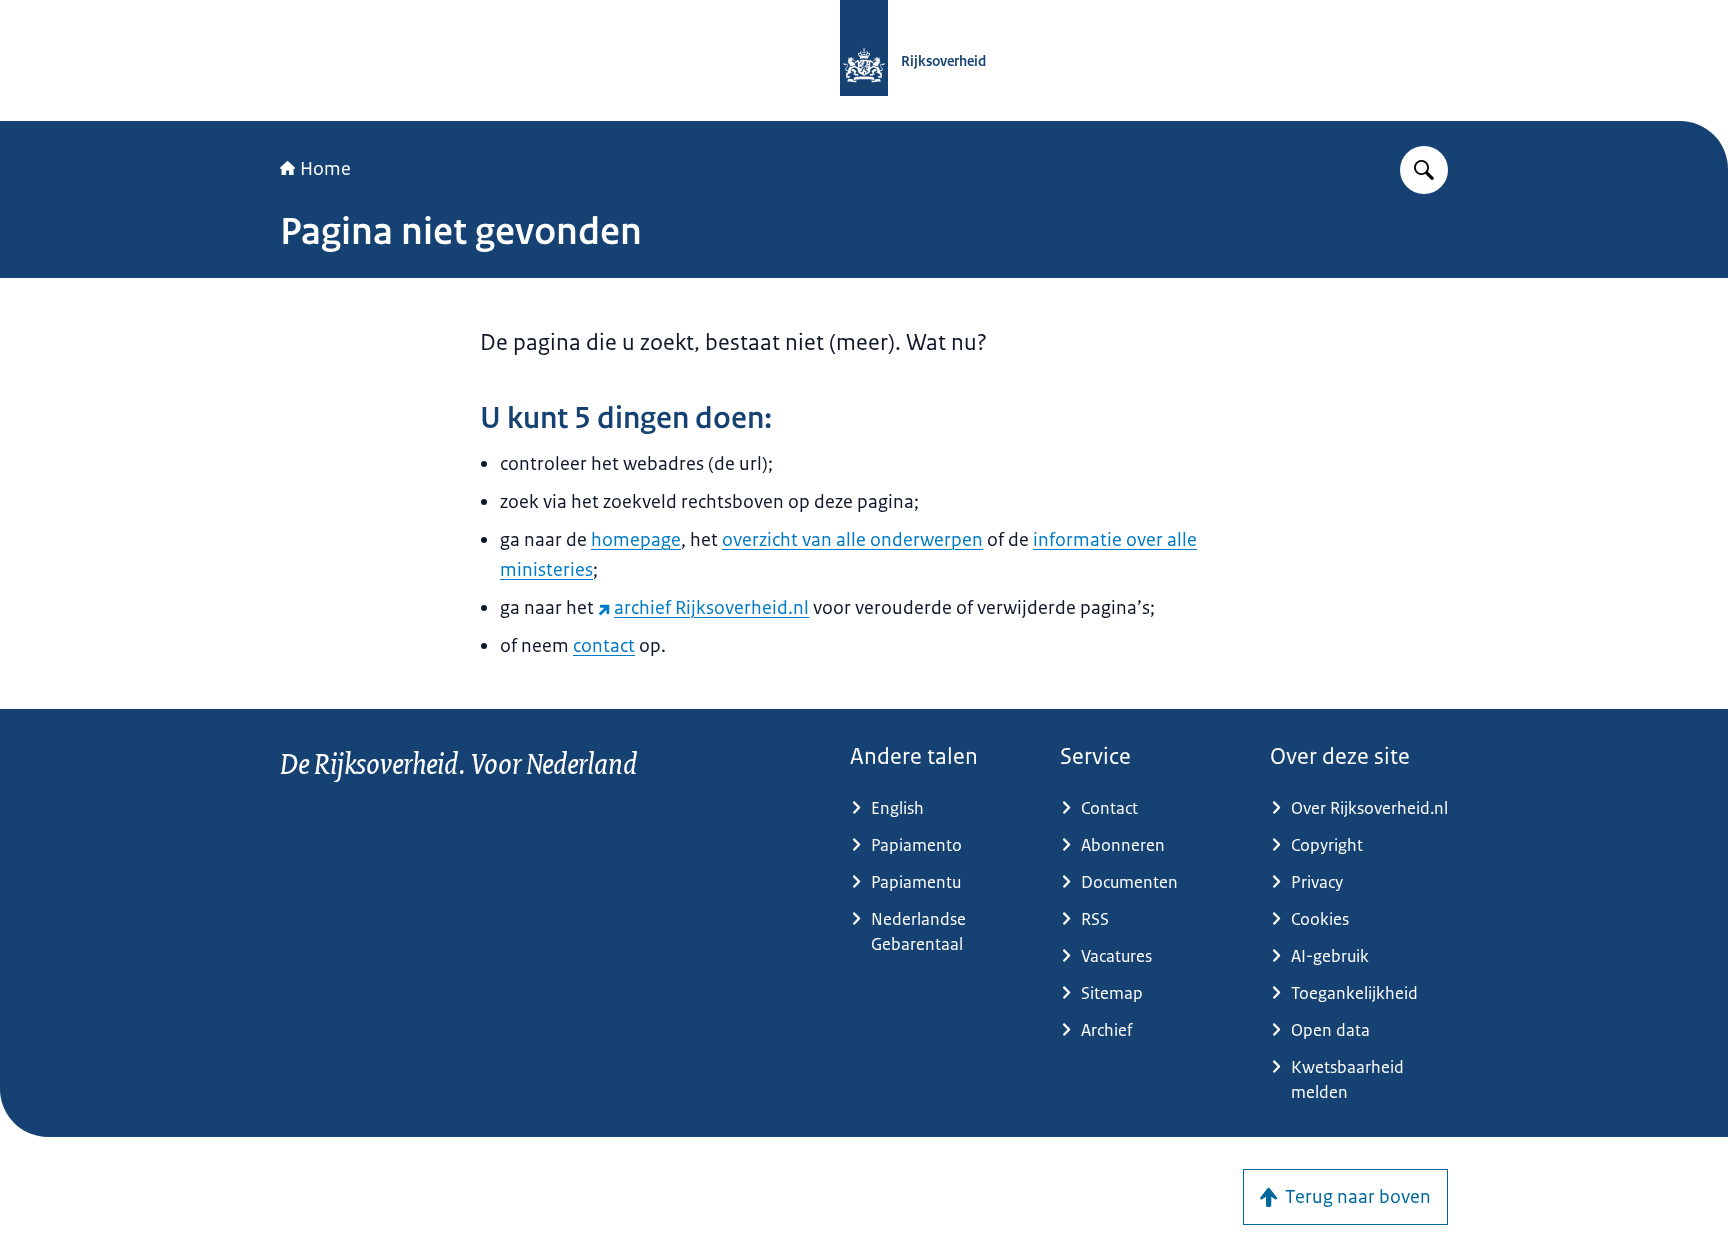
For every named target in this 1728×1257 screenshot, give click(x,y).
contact (604, 646)
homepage (636, 540)
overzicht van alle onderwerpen (852, 540)
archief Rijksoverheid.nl (711, 608)
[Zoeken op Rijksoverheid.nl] (1424, 170)
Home (325, 169)
